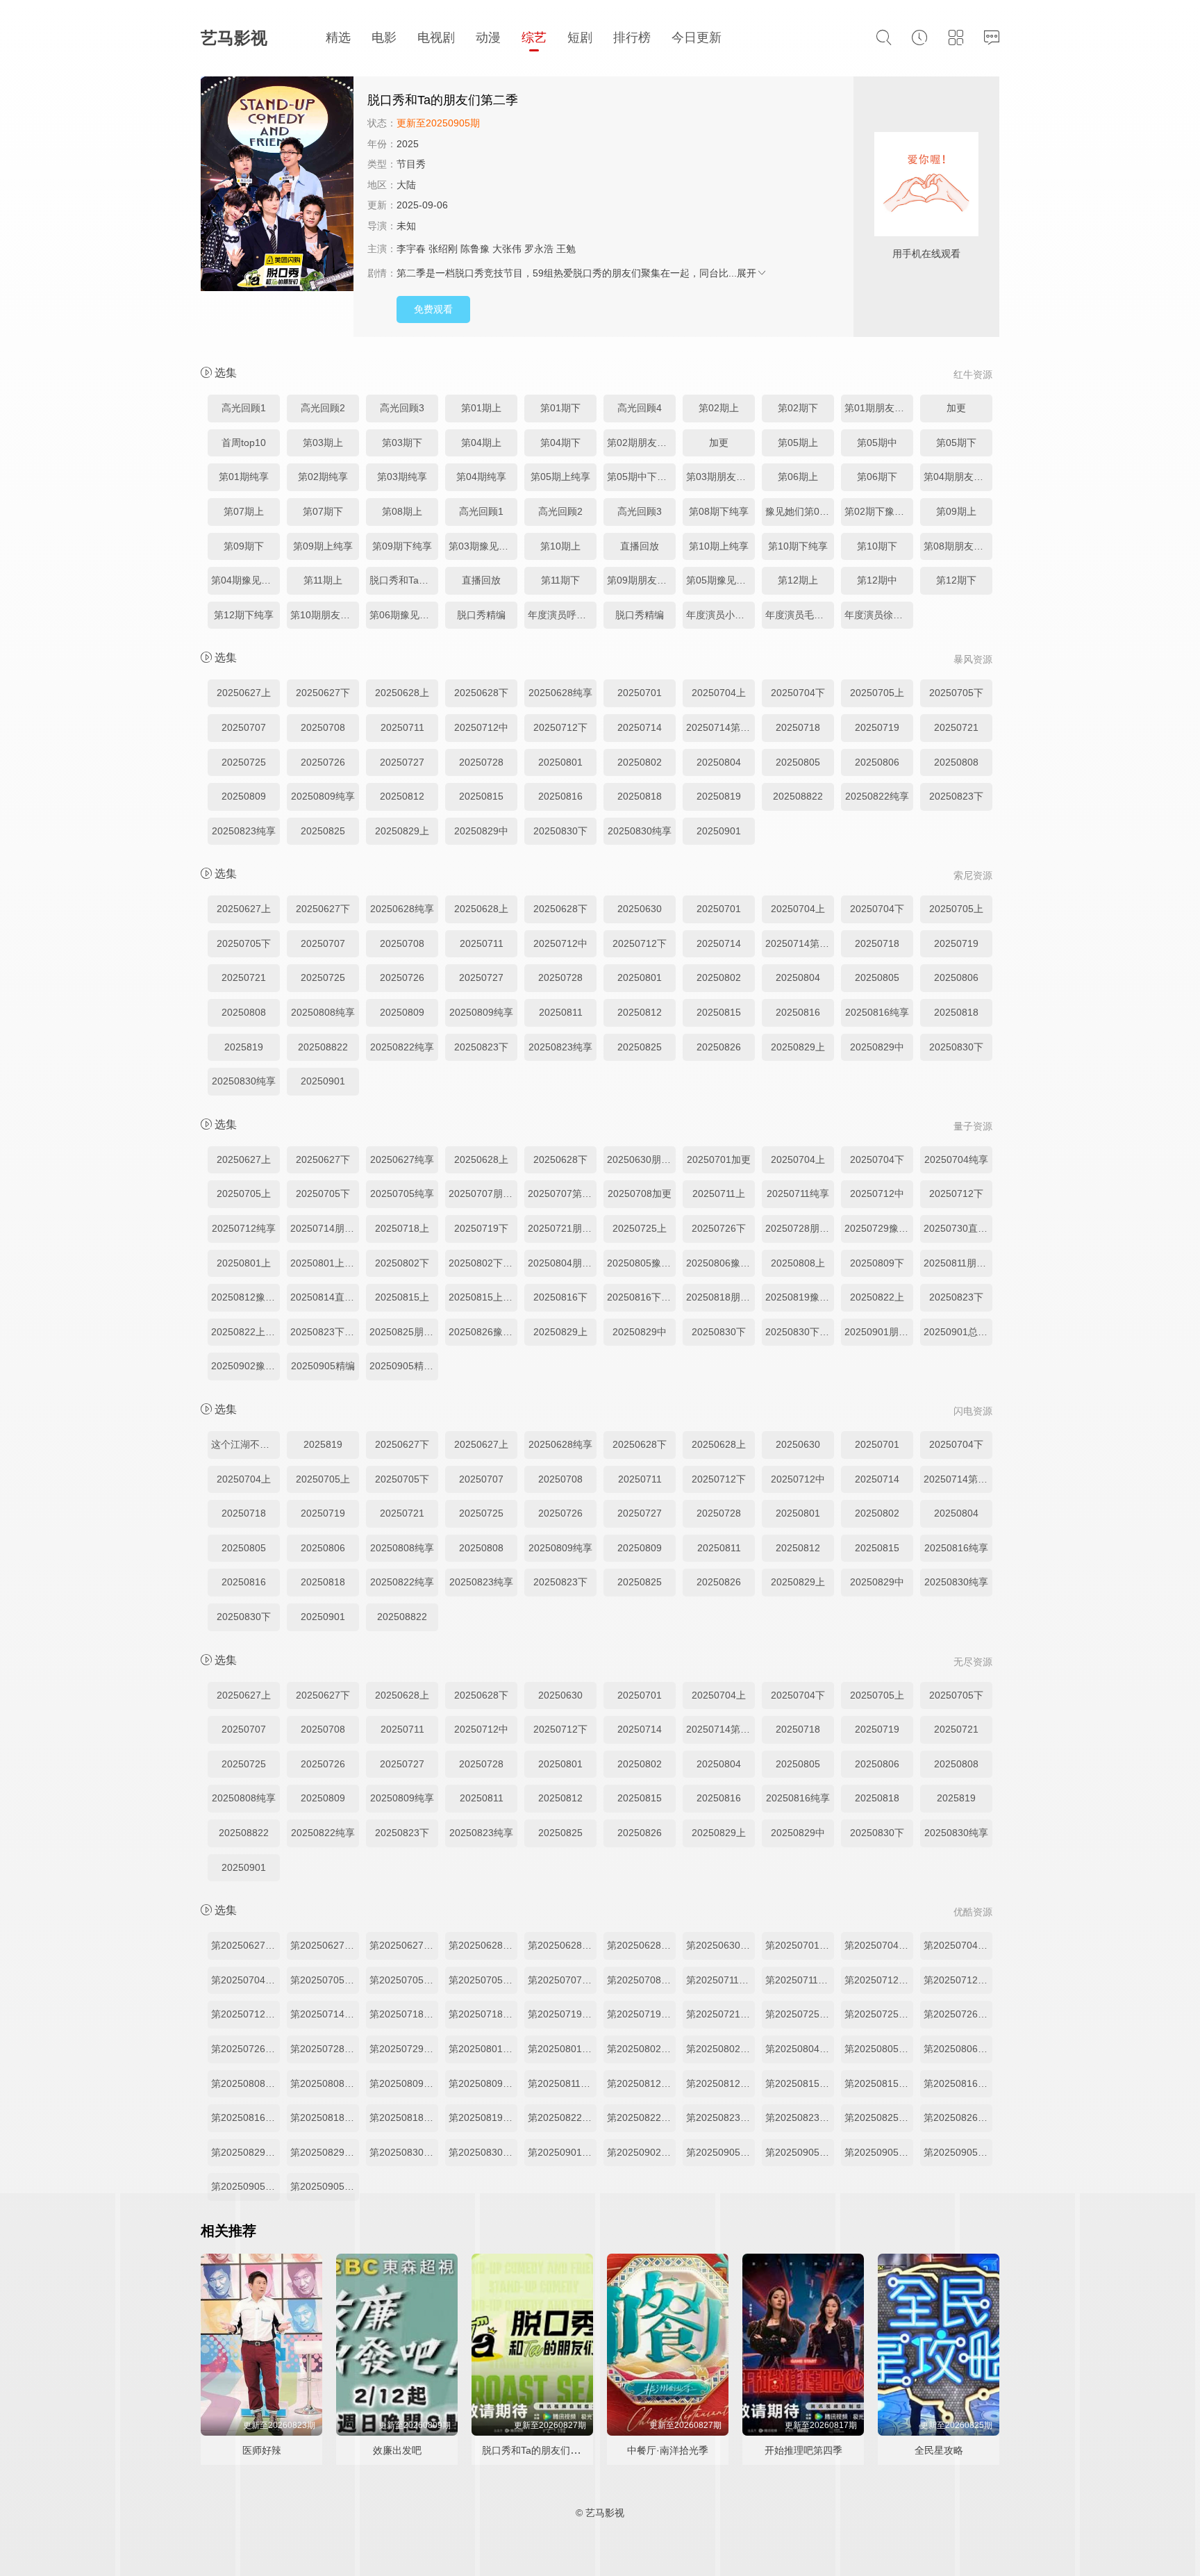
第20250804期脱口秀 (800, 2049)
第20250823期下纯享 (800, 2117)
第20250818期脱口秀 (325, 2117)
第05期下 (956, 443)
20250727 (402, 762)
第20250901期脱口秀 (562, 2152)
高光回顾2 (323, 408)
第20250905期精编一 (245, 2186)
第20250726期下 (958, 2014)
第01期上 (481, 408)
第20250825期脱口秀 (879, 2117)
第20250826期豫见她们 (958, 2117)
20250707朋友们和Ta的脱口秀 (483, 1194)
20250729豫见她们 (879, 1228)
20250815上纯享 (483, 1297)
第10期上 (560, 546)
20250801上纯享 (325, 1263)
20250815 (481, 796)
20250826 (719, 1047)
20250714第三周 (720, 727)
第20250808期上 (245, 2083)
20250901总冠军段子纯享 (958, 1332)
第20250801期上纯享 (562, 2049)
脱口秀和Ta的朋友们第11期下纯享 (404, 580)
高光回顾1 (244, 408)
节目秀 (411, 164)
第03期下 (402, 443)
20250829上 (402, 831)
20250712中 (481, 727)
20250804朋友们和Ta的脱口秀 (562, 1263)
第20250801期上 (483, 2049)
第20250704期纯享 (245, 1980)
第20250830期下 (404, 2152)
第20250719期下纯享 (641, 2014)
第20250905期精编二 (325, 2186)
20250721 (956, 727)
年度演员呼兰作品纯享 (562, 615)
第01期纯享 (244, 477)
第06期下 (877, 477)
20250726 (323, 762)
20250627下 (323, 693)
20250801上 (244, 1263)
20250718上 (402, 1228)
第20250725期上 (800, 2014)
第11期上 (323, 580)
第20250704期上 (879, 1945)
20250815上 (402, 1297)
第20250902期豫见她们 (641, 2152)
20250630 (640, 909)
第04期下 (560, 443)
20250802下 (402, 1263)
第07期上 (244, 511)
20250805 (798, 762)
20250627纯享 (402, 1159)
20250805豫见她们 (641, 1263)
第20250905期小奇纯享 (879, 2152)
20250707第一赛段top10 (562, 1194)
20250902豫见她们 (245, 1366)
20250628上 (402, 693)
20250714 (640, 727)
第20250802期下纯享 (720, 2049)
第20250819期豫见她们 (483, 2117)
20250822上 (877, 1297)
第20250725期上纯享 (879, 2014)
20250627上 (244, 693)
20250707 (244, 727)
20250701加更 (719, 1159)
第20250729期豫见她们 (404, 2049)
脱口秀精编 (481, 615)
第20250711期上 (720, 1980)
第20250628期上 (483, 1945)
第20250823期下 (720, 2117)
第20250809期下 (404, 2083)
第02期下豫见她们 (879, 511)
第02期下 (798, 408)
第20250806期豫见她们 (958, 2049)
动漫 (488, 38)
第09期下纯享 (402, 546)
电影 (384, 38)
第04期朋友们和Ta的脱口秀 (958, 477)
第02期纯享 (323, 477)
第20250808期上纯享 (325, 2083)
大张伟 (507, 249)
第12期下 (956, 580)
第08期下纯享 (719, 511)
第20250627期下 (325, 1945)
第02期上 (719, 408)
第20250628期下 (562, 1945)
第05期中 (877, 443)
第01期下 (560, 408)
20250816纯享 (877, 1012)
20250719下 (481, 1228)
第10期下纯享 (798, 546)
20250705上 (877, 693)
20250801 (560, 762)
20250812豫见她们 (245, 1297)
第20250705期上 (325, 1980)
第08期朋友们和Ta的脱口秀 (958, 546)
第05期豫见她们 (720, 580)
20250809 (244, 796)
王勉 (566, 249)
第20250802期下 (641, 2049)
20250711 (402, 727)
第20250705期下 (404, 1980)
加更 (956, 408)
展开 (747, 273)
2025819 (244, 1047)
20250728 (481, 762)
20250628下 (481, 693)
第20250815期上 (800, 2083)
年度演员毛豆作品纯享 (800, 615)
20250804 (719, 762)
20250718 (798, 727)
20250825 (323, 831)
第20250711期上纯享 (800, 1980)
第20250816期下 (958, 2083)
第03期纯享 (402, 477)
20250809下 (877, 1263)
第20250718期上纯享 (483, 2014)
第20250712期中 (879, 1980)
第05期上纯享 (560, 477)
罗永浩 (539, 249)
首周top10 (244, 443)
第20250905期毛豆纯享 (800, 2152)
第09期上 (956, 511)
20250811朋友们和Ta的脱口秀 (958, 1263)
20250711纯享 (798, 1194)
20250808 (956, 762)
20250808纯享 (323, 1012)
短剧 (580, 38)
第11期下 (560, 580)
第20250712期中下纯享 (245, 2014)
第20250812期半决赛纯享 (641, 2083)
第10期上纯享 (719, 546)
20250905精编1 (404, 1366)
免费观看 (433, 309)
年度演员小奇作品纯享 (720, 615)
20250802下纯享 (483, 1263)
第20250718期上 (404, 2014)
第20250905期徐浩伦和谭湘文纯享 (720, 2152)
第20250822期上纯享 (641, 2117)
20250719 (877, 727)
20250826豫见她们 (483, 1332)
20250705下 (956, 693)
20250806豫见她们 (720, 1263)
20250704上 (719, 693)
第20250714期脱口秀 (325, 2014)
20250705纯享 (402, 1194)
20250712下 (560, 727)
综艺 (534, 38)
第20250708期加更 (641, 1980)
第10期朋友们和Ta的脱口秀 (325, 615)
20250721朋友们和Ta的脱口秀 (562, 1228)
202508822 (798, 796)
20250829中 (481, 831)
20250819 (719, 796)
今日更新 (697, 38)
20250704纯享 (956, 1159)
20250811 (561, 1012)
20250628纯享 (560, 693)
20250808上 (798, 1263)
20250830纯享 (640, 831)
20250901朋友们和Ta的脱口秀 (879, 1332)
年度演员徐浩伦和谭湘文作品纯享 (879, 615)
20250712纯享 (244, 1228)
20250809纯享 (323, 796)
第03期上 (323, 443)
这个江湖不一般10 (245, 1444)
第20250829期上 (245, 2152)
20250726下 (719, 1228)
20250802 (640, 762)
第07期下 (323, 511)
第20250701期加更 (800, 1945)
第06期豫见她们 (404, 615)
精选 (338, 38)
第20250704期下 (958, 1945)
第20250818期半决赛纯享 (404, 2117)
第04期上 (481, 443)
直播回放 (640, 546)
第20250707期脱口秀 (562, 1980)
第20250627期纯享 (404, 1945)
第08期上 (402, 511)
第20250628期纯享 (641, 1945)
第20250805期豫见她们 (879, 2049)
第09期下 (244, 546)
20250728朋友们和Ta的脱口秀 (800, 1228)
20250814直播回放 (325, 1297)
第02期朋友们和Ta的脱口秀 (641, 443)
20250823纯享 (244, 831)
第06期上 (798, 477)
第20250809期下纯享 (483, 2083)
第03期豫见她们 (483, 546)
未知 (406, 226)
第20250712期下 (958, 1980)
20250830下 (560, 831)
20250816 (560, 796)
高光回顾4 (640, 408)
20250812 (402, 796)
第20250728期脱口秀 (325, 2049)
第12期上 (798, 580)
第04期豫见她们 (245, 580)
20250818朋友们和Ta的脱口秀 (720, 1297)
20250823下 (956, 796)
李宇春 (411, 249)
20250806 (877, 762)
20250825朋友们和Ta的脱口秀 (404, 1332)
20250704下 (798, 693)
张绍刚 (443, 249)
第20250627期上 (245, 1945)
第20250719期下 (562, 2014)
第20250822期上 (562, 2117)
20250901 (719, 831)
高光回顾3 (402, 408)
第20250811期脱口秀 (562, 2083)
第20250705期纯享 (483, 1980)
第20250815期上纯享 (879, 2083)
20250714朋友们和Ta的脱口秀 (325, 1228)
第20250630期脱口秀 (720, 1945)
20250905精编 (323, 1366)
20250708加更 (640, 1194)
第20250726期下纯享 (245, 2049)
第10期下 (877, 546)
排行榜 (632, 38)
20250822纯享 (877, 796)
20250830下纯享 (800, 1332)
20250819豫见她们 (800, 1297)
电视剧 (436, 38)
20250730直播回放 (958, 1228)
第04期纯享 (481, 477)
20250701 (640, 693)
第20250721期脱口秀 (720, 2014)
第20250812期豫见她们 (720, 2083)
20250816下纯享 (641, 1297)
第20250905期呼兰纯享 (958, 2152)
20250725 (244, 762)
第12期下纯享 (244, 615)
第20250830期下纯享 (483, 2152)
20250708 (323, 727)
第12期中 (877, 580)
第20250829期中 (325, 2152)
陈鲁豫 (475, 249)
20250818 (640, 796)
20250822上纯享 (245, 1332)
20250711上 (719, 1194)
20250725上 (640, 1228)
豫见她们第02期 (800, 511)
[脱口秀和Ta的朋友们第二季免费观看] (277, 185)
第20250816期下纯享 (245, 2117)
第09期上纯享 (323, 546)
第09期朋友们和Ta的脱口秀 (641, 580)
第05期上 (798, 443)
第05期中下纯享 (641, 477)
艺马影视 (234, 38)
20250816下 (560, 1297)
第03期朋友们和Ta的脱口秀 (720, 477)
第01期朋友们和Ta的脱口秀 (879, 408)
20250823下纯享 (325, 1332)
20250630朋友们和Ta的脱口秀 (641, 1159)
